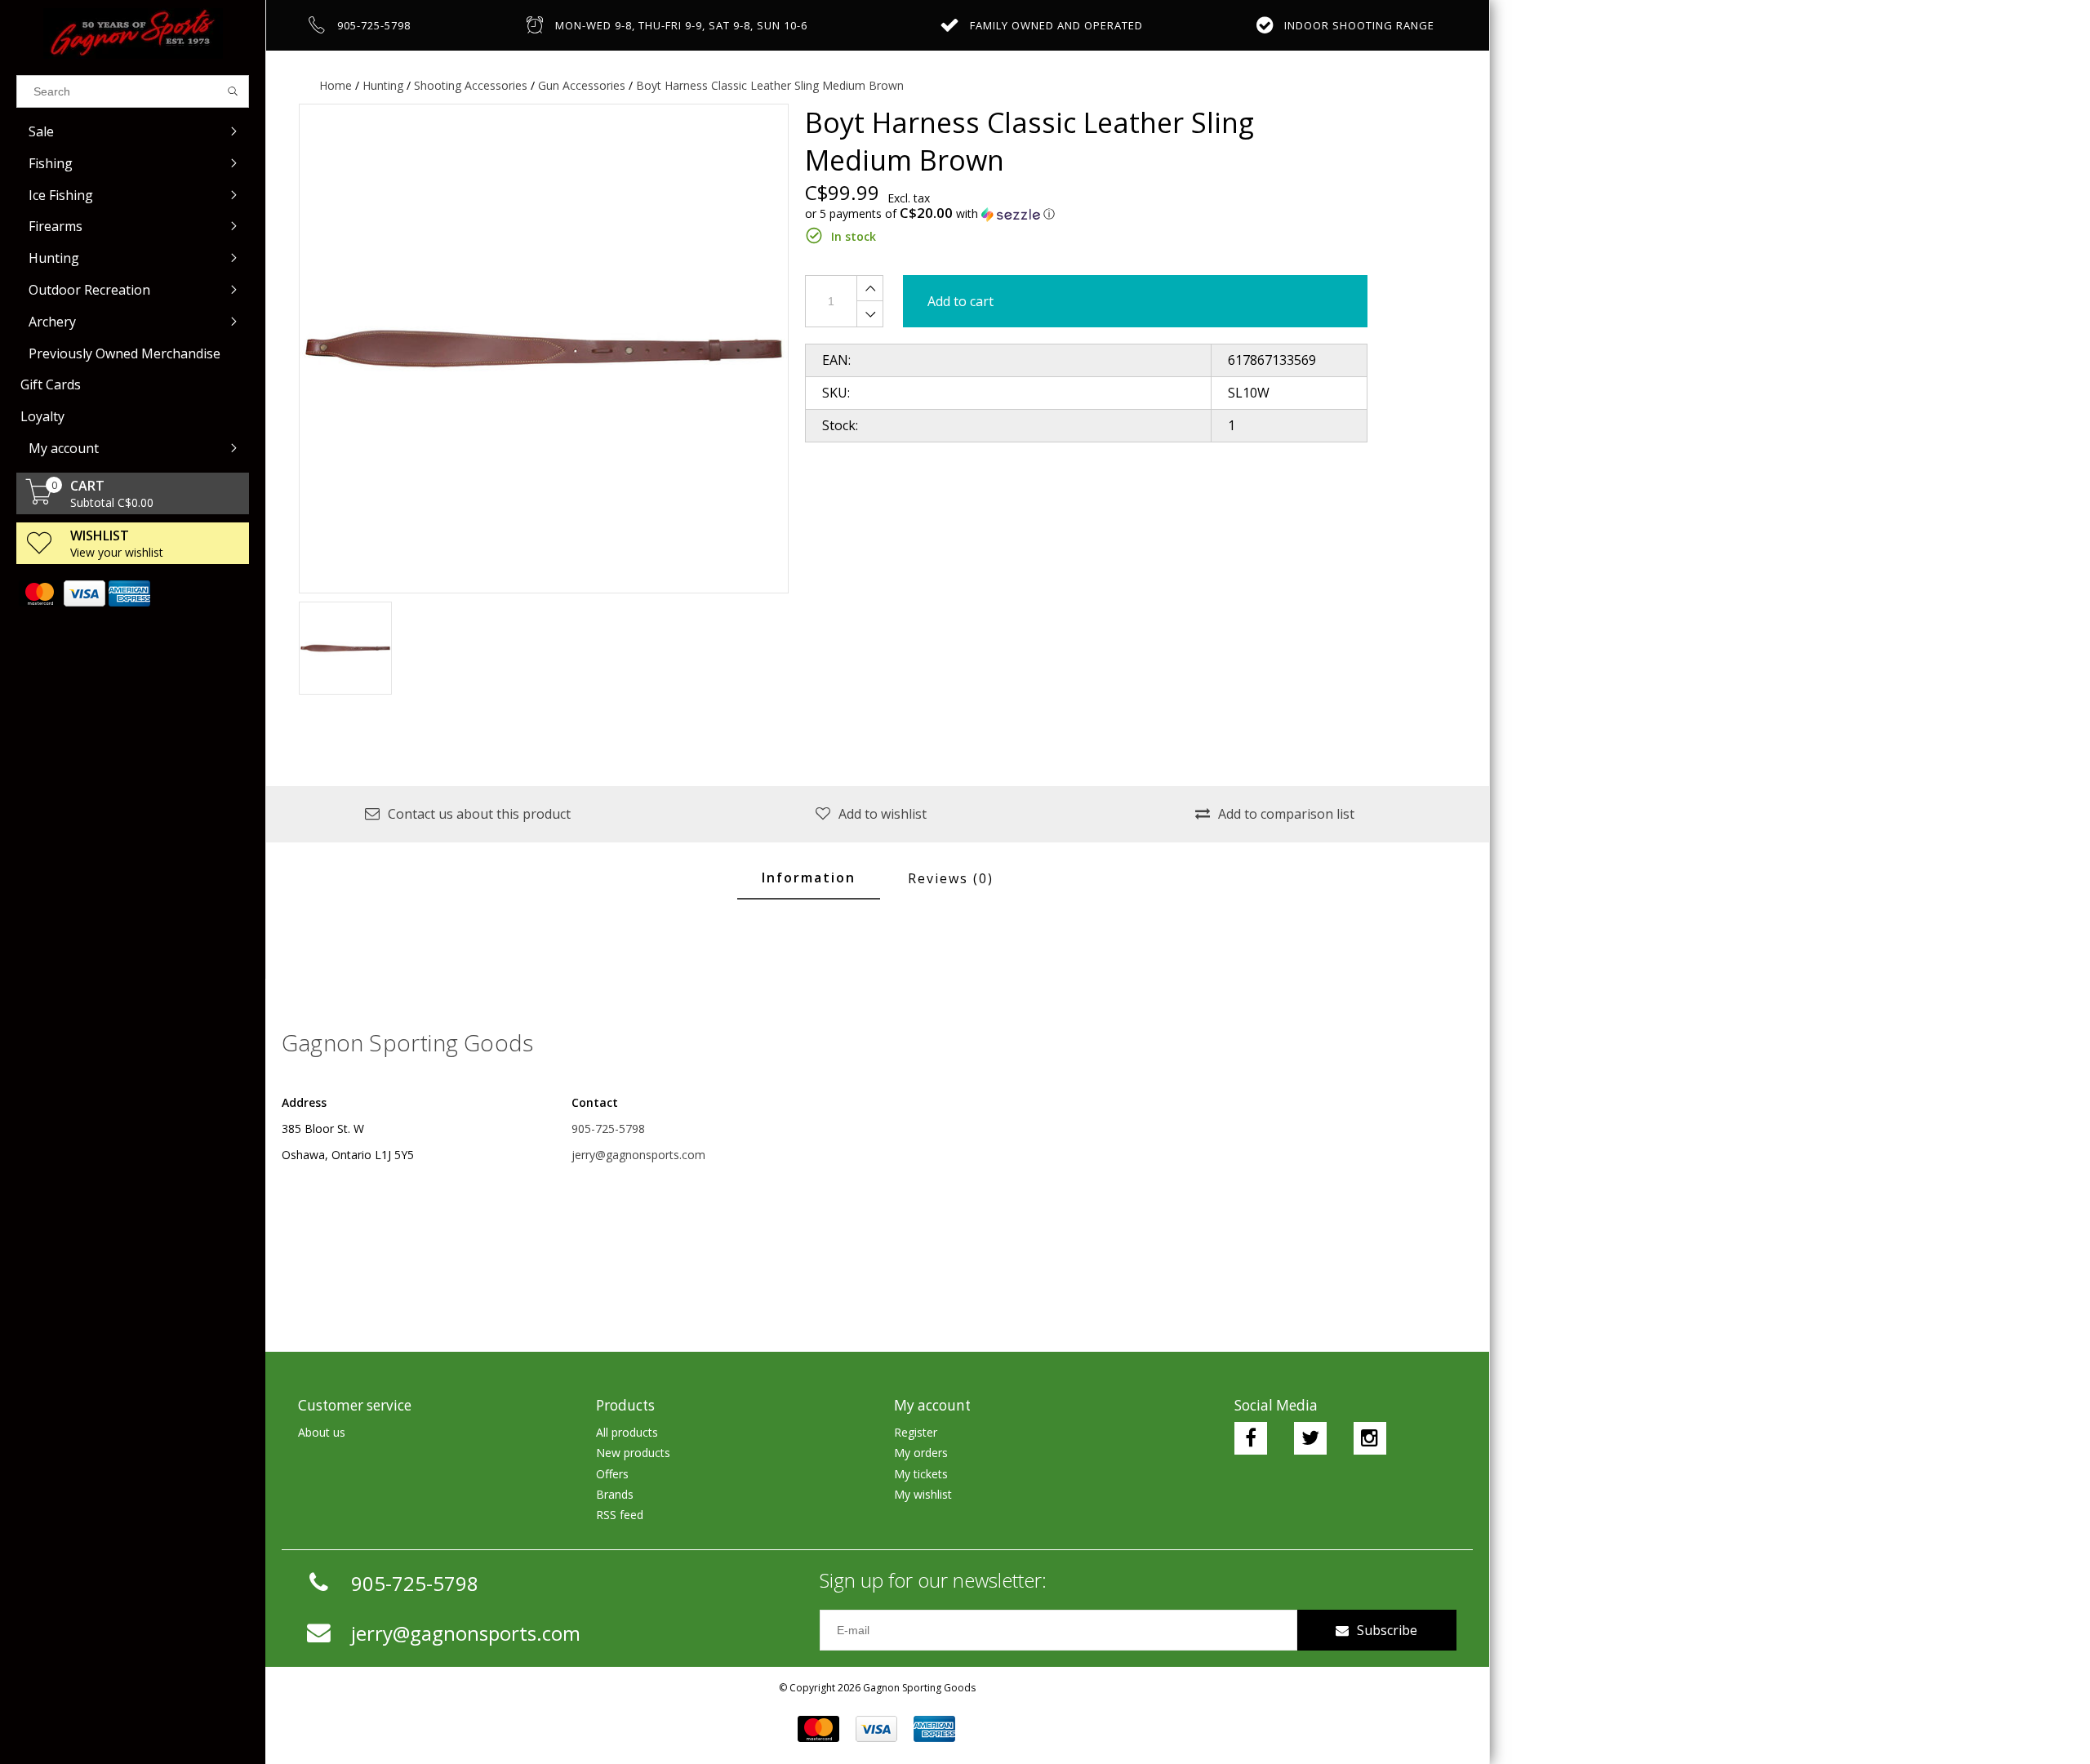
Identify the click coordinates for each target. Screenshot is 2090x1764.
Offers (612, 1474)
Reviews (951, 878)
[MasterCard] (39, 593)
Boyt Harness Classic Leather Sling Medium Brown (770, 85)
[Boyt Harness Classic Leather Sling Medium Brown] (544, 349)
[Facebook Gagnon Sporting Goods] (1251, 1438)
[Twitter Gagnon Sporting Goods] (1310, 1438)
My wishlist (923, 1494)
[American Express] (129, 593)
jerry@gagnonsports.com (638, 1155)
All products (627, 1432)
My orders (921, 1453)
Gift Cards (51, 384)
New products (633, 1453)
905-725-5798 (608, 1129)
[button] (1086, 214)
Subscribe (1387, 1630)
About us (322, 1432)
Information (809, 878)
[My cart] (39, 500)
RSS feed (620, 1515)
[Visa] (84, 593)
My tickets (921, 1474)
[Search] (233, 91)
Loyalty (42, 416)
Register (916, 1432)
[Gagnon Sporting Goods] (133, 33)
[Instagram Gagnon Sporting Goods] (1370, 1438)
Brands (615, 1494)
